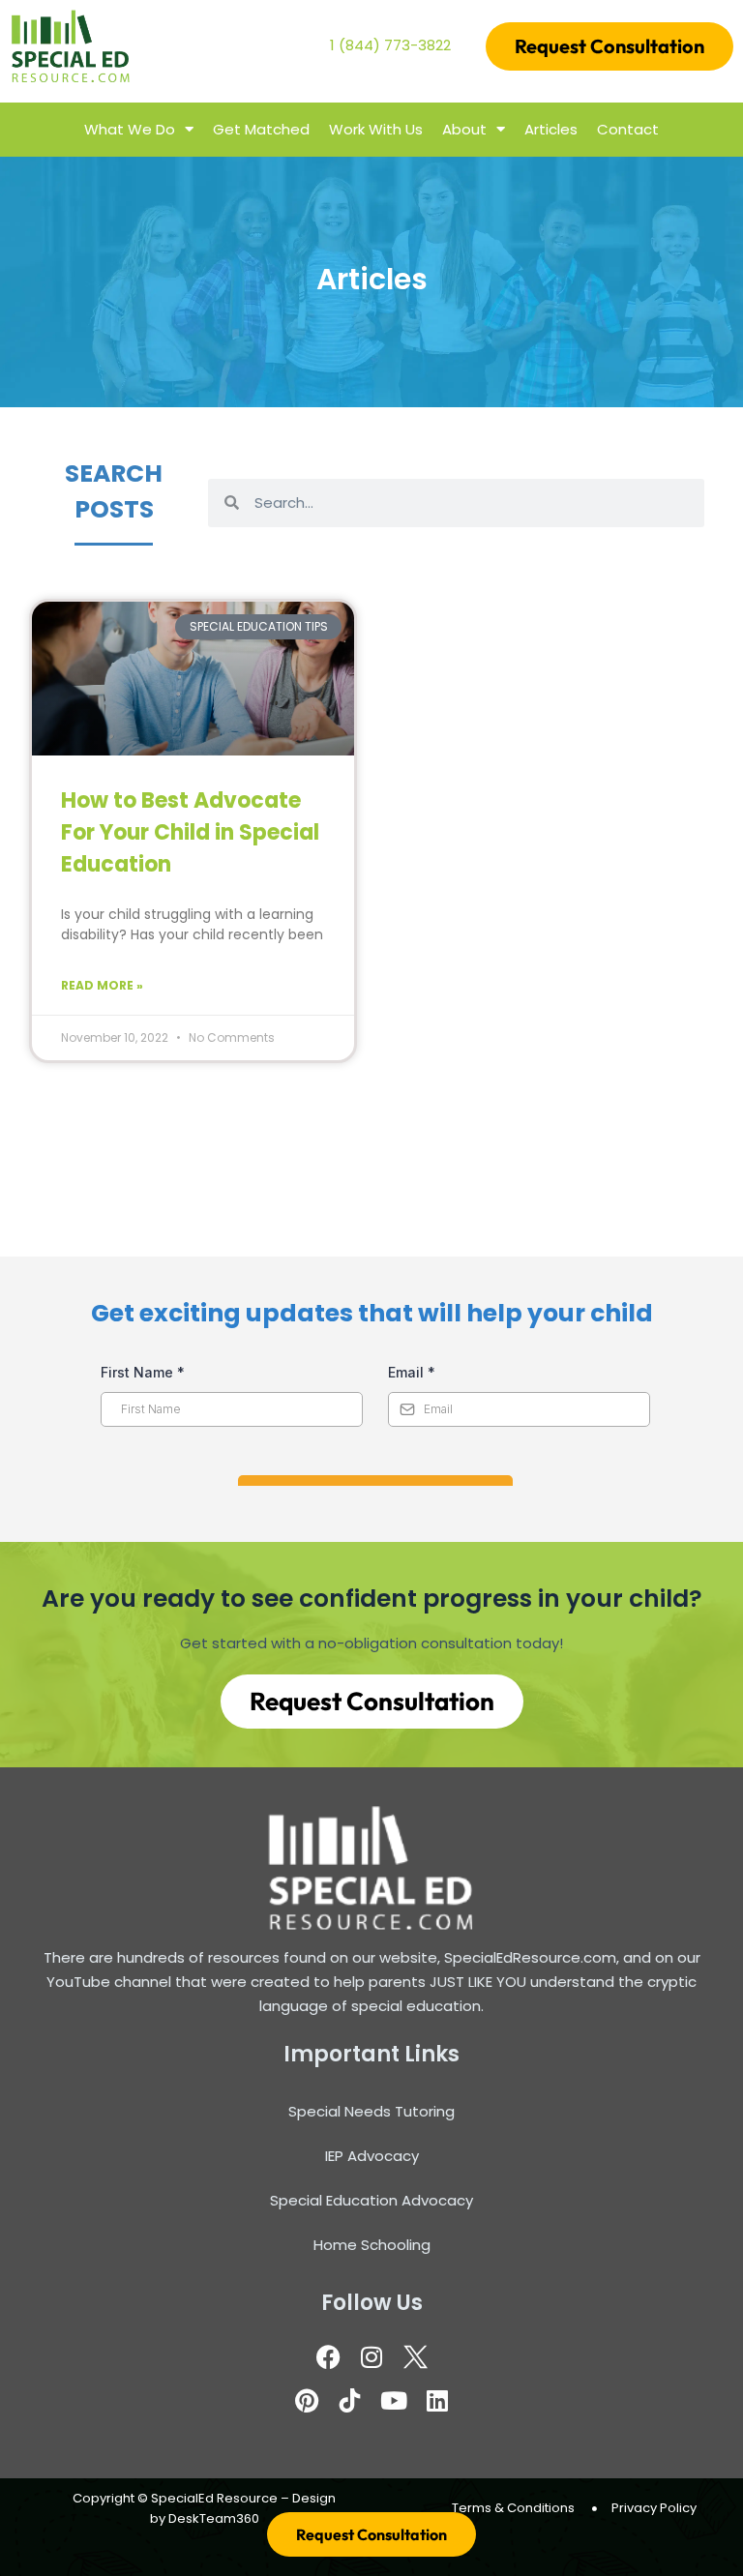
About (464, 129)
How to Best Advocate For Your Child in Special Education (190, 832)
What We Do (130, 129)
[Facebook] (328, 2357)
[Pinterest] (307, 2401)
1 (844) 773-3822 (390, 45)
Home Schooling (372, 2245)
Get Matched (261, 129)
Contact (628, 129)
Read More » (102, 985)
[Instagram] (371, 2357)
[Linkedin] (437, 2401)
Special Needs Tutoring (371, 2111)
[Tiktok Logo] (350, 2401)
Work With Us (376, 129)
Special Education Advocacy (371, 2200)
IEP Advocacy (372, 2156)
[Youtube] (394, 2401)
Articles (551, 129)
